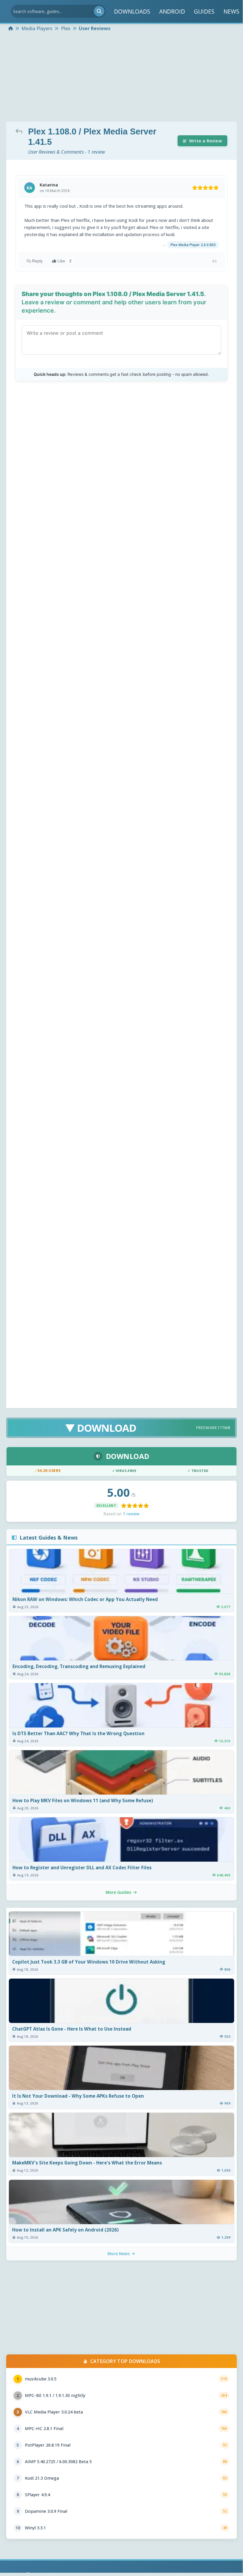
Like (65, 261)
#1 (215, 261)
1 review (131, 1514)
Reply (37, 261)
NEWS (231, 11)
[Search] (99, 11)
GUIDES (204, 11)
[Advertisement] (121, 77)
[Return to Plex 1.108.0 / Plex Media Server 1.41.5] (20, 131)
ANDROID (172, 11)
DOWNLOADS (132, 11)
